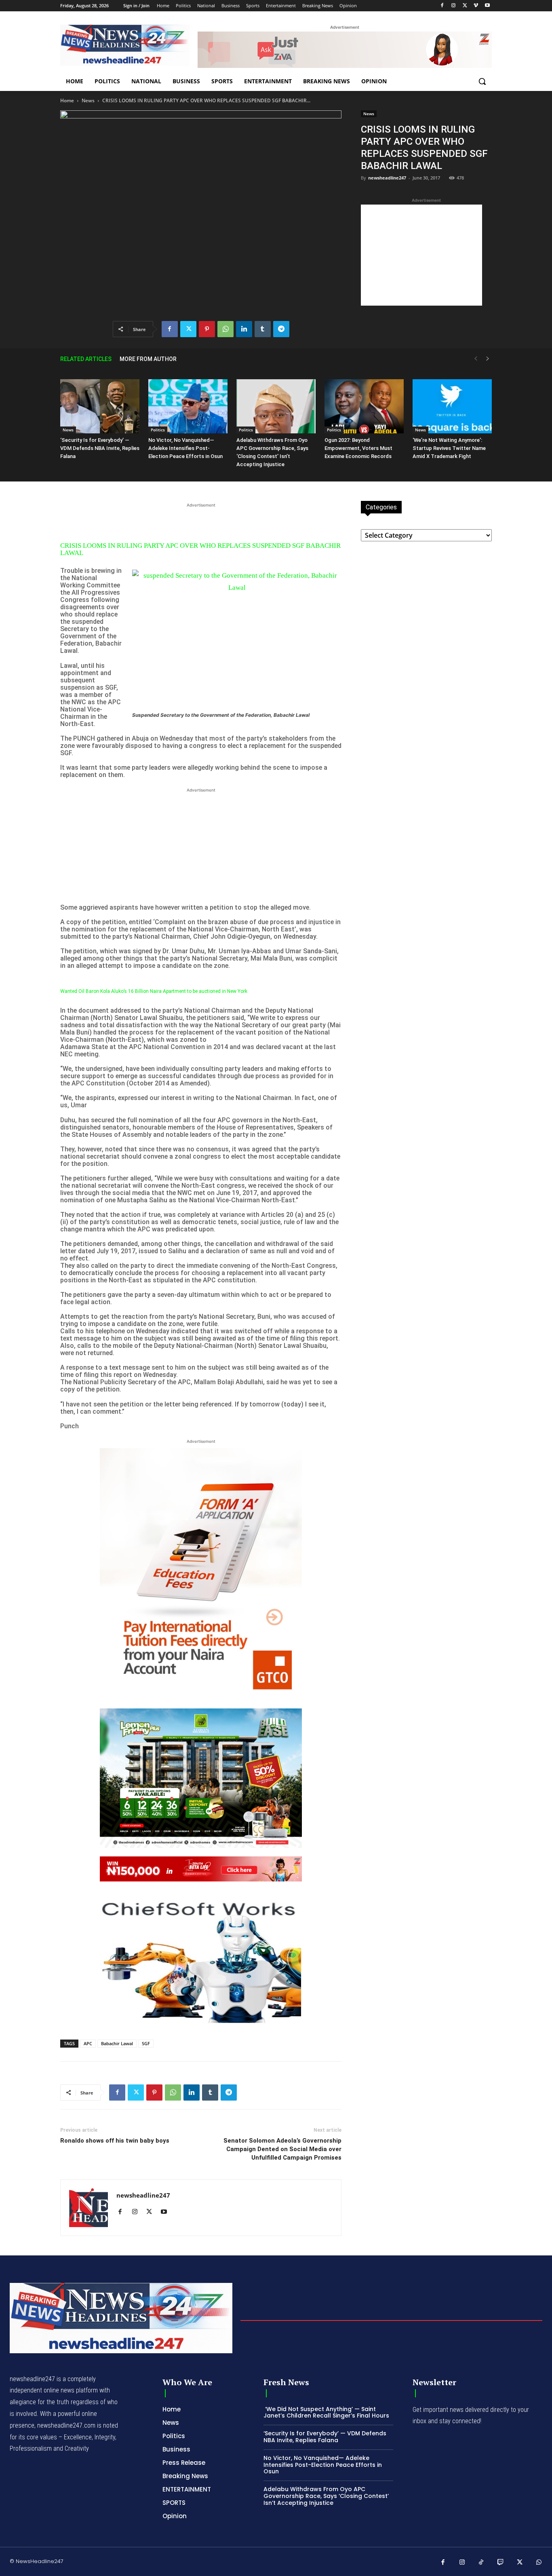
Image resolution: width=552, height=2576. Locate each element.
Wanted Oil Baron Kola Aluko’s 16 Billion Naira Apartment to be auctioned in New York (154, 991)
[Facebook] (442, 6)
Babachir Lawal (117, 2043)
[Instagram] (454, 6)
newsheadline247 (387, 178)
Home (67, 100)
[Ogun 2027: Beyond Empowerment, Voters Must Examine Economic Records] (364, 406)
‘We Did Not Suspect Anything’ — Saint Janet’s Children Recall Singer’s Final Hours (326, 2412)
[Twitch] (501, 2563)
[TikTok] (481, 2563)
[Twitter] (465, 6)
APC (88, 2043)
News (88, 100)
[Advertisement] (421, 255)
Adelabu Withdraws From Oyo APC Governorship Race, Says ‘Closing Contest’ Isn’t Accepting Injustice (326, 2496)
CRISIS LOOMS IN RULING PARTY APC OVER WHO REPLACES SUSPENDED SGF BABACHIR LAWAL (200, 549)
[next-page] (488, 359)
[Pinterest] (207, 329)
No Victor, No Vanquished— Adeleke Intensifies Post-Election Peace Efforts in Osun (185, 448)
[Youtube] (487, 6)
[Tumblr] (263, 329)
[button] (482, 81)
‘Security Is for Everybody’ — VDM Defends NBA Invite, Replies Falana (100, 448)
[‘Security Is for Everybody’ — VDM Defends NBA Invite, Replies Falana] (100, 406)
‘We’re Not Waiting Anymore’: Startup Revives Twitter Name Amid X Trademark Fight (449, 448)
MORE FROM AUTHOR (148, 359)
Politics (158, 430)
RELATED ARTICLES (86, 359)
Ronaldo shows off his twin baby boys (115, 2141)
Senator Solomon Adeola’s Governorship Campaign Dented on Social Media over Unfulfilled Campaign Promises (282, 2149)
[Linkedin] (244, 329)
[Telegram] (281, 329)
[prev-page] (476, 359)
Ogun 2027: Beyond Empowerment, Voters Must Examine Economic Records (358, 448)
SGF (146, 2043)
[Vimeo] (476, 6)
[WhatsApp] (225, 329)
